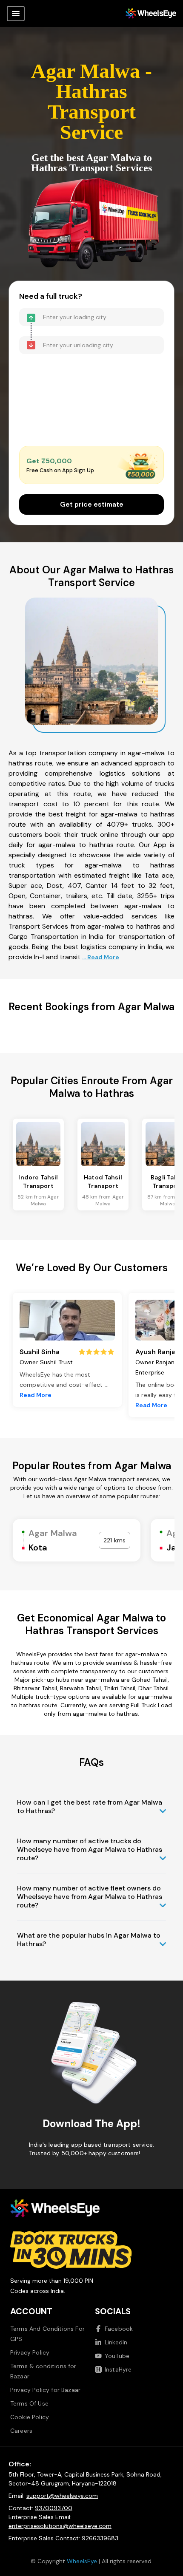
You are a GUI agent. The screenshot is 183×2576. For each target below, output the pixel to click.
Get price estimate (92, 504)
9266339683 (100, 2538)
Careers (21, 2431)
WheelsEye (82, 2561)
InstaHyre (118, 2369)
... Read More (101, 957)
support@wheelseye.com (62, 2496)
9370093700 (54, 2508)
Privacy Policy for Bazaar (45, 2390)
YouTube (117, 2356)
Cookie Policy (30, 2417)
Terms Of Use (29, 2403)
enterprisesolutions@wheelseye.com (60, 2526)
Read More (36, 1395)
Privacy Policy (30, 2352)
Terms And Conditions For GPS (47, 2334)
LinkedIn (116, 2342)
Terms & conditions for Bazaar (43, 2371)
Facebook (119, 2329)
